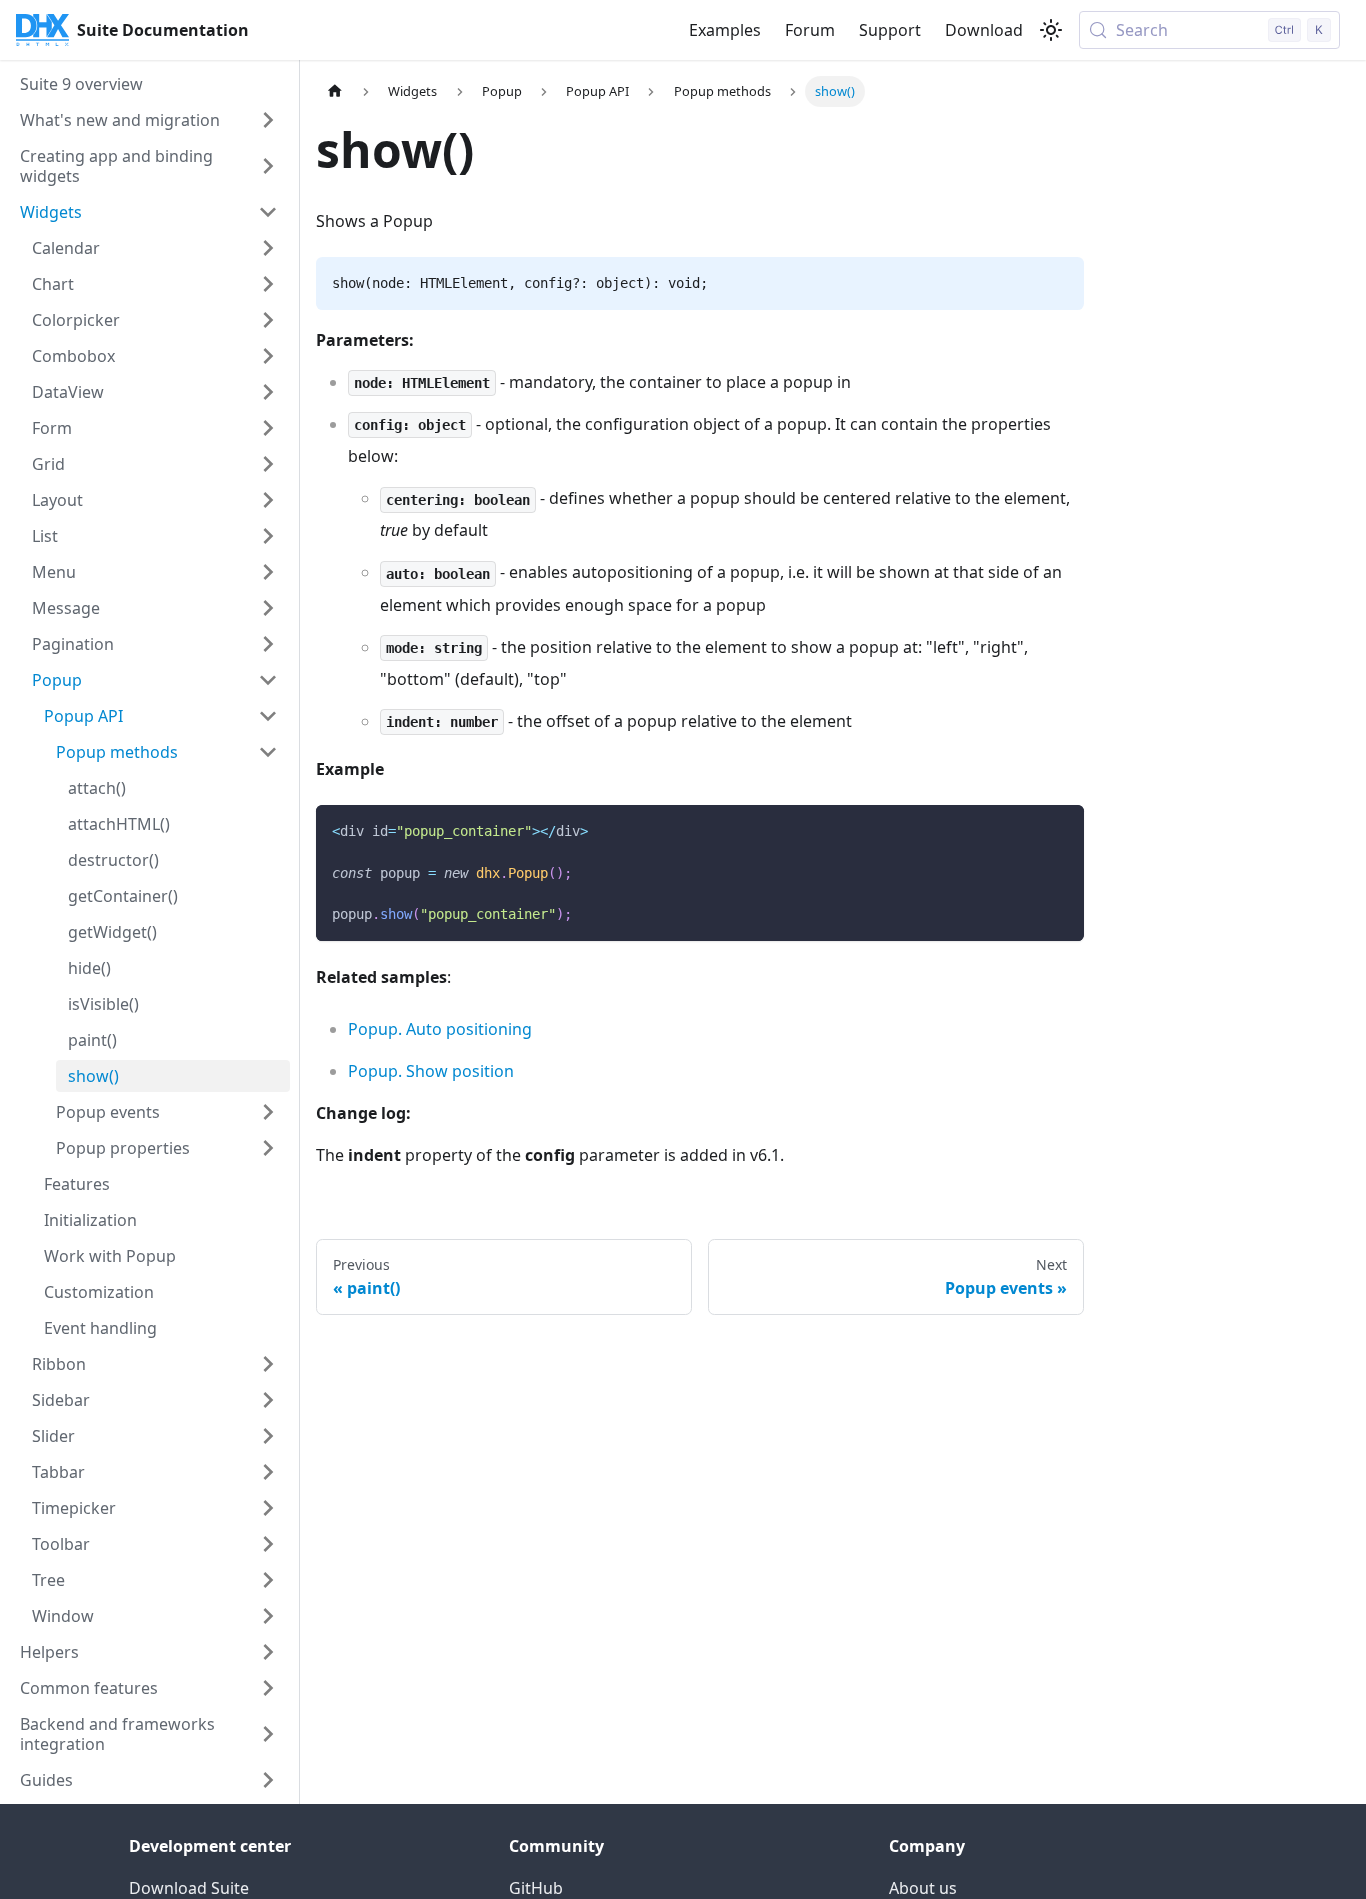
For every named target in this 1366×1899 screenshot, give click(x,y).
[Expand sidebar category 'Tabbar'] (268, 1472)
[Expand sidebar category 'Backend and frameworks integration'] (268, 1734)
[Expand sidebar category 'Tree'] (268, 1580)
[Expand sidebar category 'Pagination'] (268, 644)
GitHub (536, 1888)
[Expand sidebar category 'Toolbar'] (268, 1544)
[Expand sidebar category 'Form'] (268, 428)
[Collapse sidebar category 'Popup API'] (268, 716)
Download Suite (189, 1888)
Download (984, 30)
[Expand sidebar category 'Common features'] (268, 1688)
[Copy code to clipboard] (1059, 829)
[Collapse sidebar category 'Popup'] (268, 680)
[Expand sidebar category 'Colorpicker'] (268, 320)
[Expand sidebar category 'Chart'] (268, 284)
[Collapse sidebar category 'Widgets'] (268, 212)
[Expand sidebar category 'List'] (268, 536)
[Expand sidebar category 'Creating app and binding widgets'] (268, 166)
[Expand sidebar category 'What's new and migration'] (268, 120)
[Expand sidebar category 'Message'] (268, 608)
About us (923, 1888)
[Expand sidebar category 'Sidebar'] (268, 1400)
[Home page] (335, 91)
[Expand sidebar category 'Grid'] (268, 464)
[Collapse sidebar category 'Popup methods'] (268, 752)
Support (890, 30)
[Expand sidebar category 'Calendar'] (268, 248)
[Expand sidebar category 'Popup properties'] (268, 1148)
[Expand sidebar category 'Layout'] (268, 500)
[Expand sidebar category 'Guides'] (268, 1780)
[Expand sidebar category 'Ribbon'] (268, 1364)
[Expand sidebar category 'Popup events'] (268, 1112)
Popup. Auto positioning (440, 1029)
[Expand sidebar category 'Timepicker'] (268, 1508)
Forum (810, 30)
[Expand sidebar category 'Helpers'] (268, 1652)
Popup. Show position (431, 1071)
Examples (725, 30)
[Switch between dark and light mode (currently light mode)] (1051, 30)
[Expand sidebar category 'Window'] (268, 1616)
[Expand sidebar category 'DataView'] (268, 392)
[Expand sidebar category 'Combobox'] (268, 356)
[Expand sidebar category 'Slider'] (268, 1436)
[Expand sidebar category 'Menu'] (268, 572)
